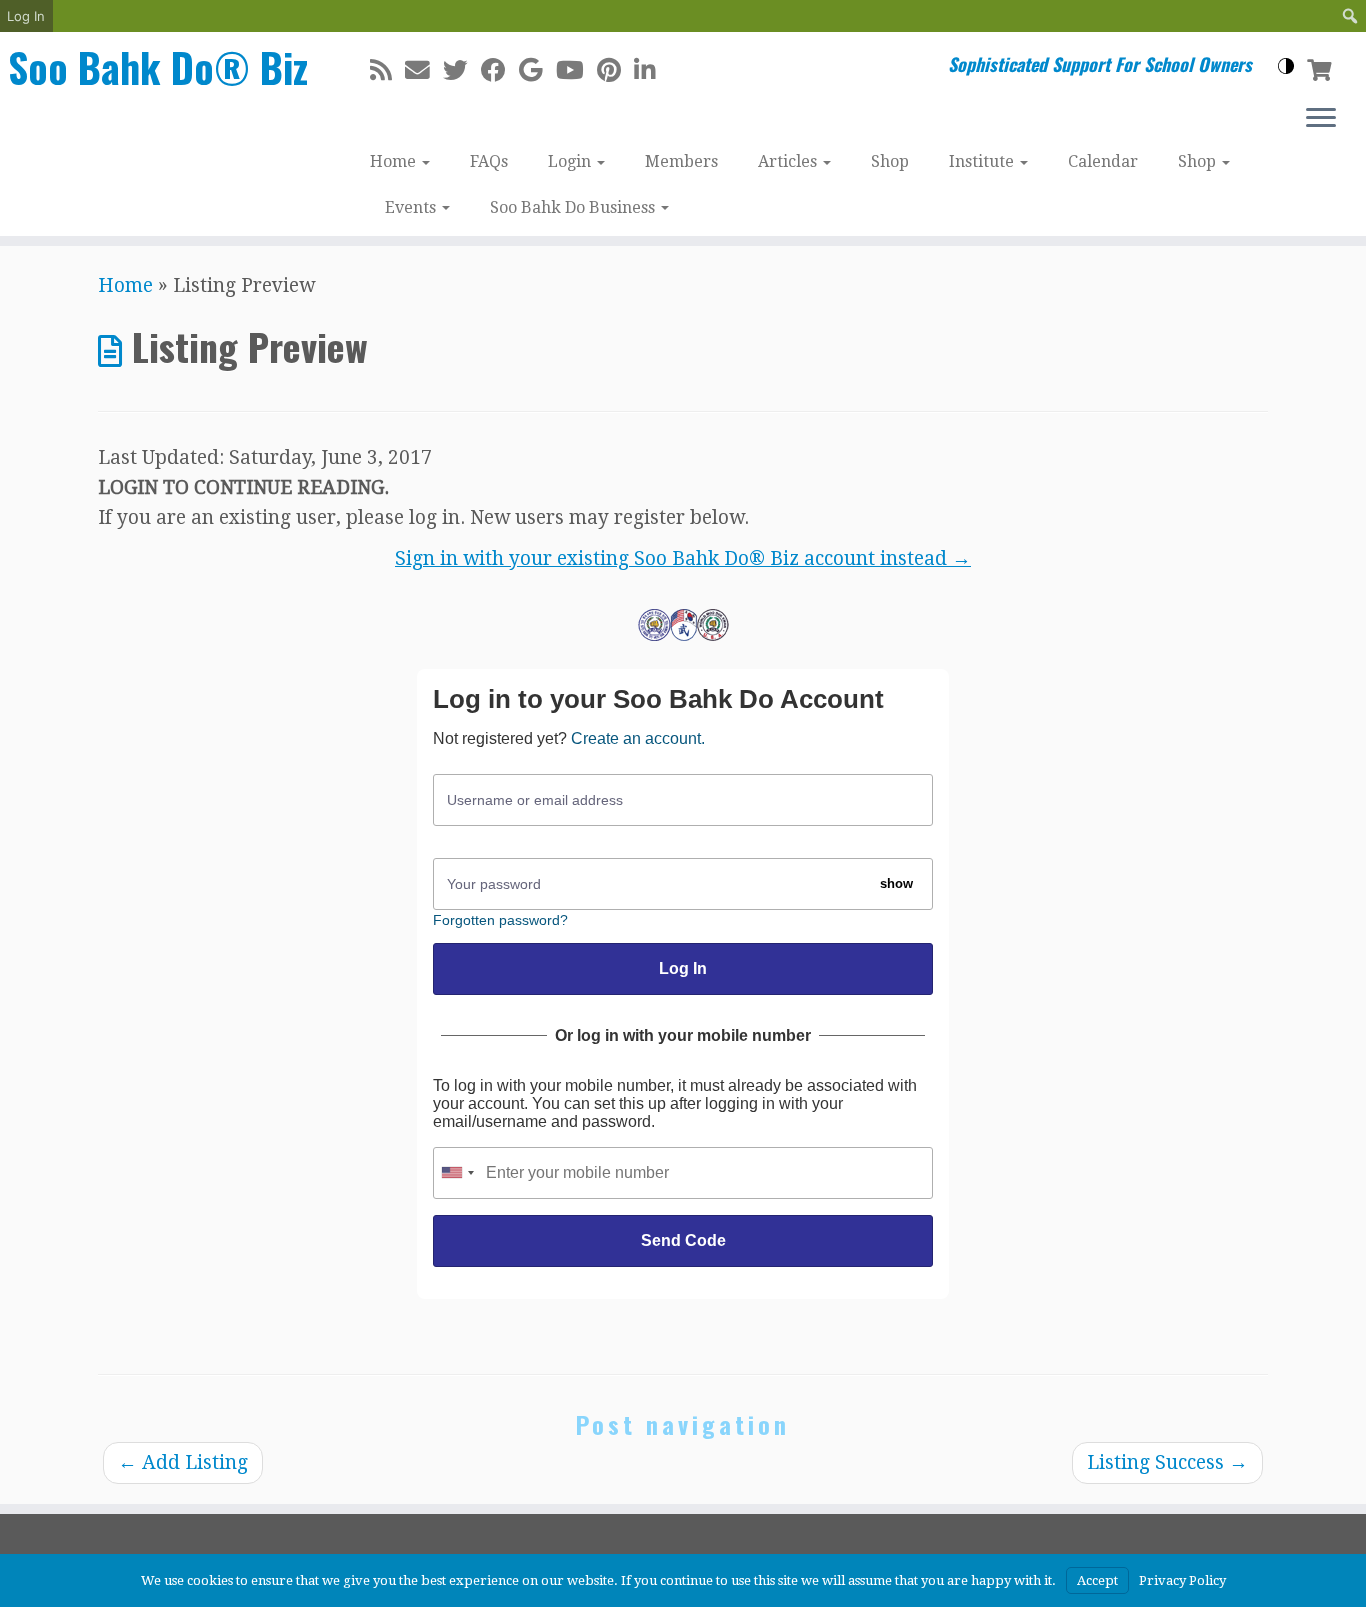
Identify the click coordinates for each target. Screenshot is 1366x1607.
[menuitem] (1350, 16)
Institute (983, 161)
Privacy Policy (1182, 1580)
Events (412, 207)
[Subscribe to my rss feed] (387, 70)
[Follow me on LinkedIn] (651, 70)
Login (571, 161)
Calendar (1103, 161)
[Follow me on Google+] (537, 70)
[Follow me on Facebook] (500, 70)
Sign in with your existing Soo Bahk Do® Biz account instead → (683, 558)
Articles (789, 161)
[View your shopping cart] (1321, 68)
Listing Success (1167, 1462)
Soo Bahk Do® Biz (158, 67)
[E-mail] (424, 70)
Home (395, 161)
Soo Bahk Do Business (574, 207)
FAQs (489, 161)
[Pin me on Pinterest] (615, 70)
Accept (1097, 1580)
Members (681, 161)
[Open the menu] (1321, 119)
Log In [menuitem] (26, 16)
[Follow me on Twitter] (462, 70)
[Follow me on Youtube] (576, 70)
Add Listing (183, 1462)
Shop (890, 161)
